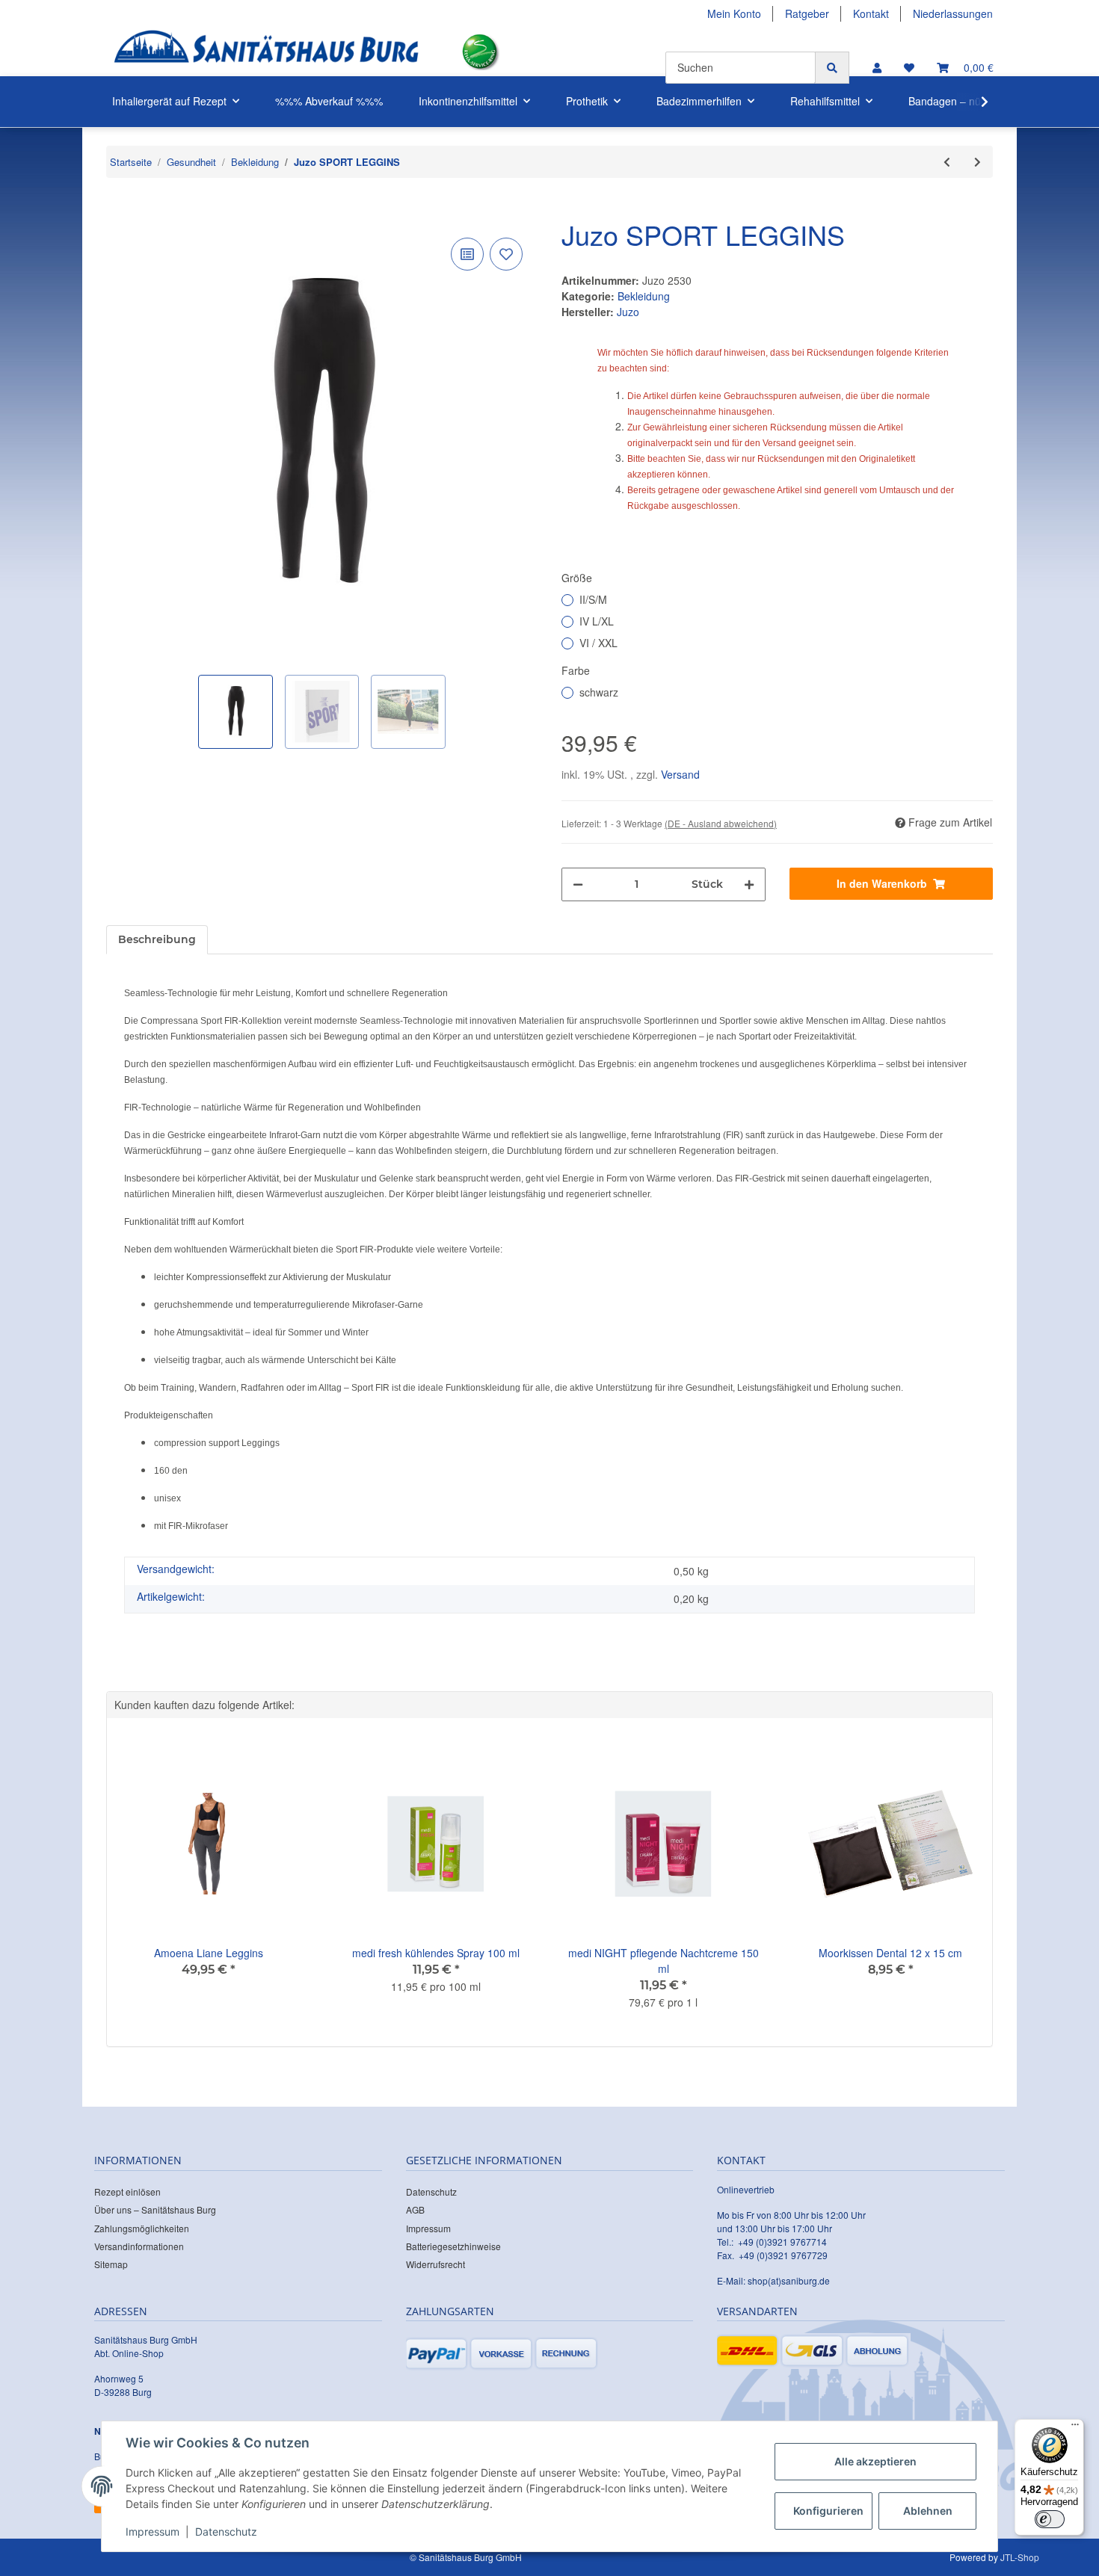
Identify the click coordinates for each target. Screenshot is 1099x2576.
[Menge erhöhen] (749, 884)
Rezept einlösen (127, 2192)
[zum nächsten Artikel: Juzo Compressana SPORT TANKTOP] (978, 162)
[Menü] (1075, 2428)
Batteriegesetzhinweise (453, 2246)
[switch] (1050, 2519)
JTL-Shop (1020, 2557)
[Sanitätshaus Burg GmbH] (266, 52)
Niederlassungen (953, 13)
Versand (680, 774)
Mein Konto (734, 13)
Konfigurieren (828, 2511)
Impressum (428, 2228)
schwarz (599, 692)
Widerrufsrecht (435, 2264)
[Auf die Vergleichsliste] (467, 254)
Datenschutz (431, 2192)
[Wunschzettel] (909, 68)
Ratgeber (807, 13)
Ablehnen (928, 2511)
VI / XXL (598, 643)
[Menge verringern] (578, 884)
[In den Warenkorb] (118, 211)
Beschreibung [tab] (157, 939)
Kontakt (871, 13)
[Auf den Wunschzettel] (506, 254)
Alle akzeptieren (875, 2461)
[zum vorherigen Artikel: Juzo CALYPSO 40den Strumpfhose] (947, 162)
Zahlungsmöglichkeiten (142, 2228)
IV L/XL (597, 621)
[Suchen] (832, 68)
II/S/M (593, 599)
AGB (415, 2209)
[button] (877, 68)
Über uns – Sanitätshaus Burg (155, 2209)
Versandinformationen (139, 2246)
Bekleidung (644, 296)
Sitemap (111, 2264)
